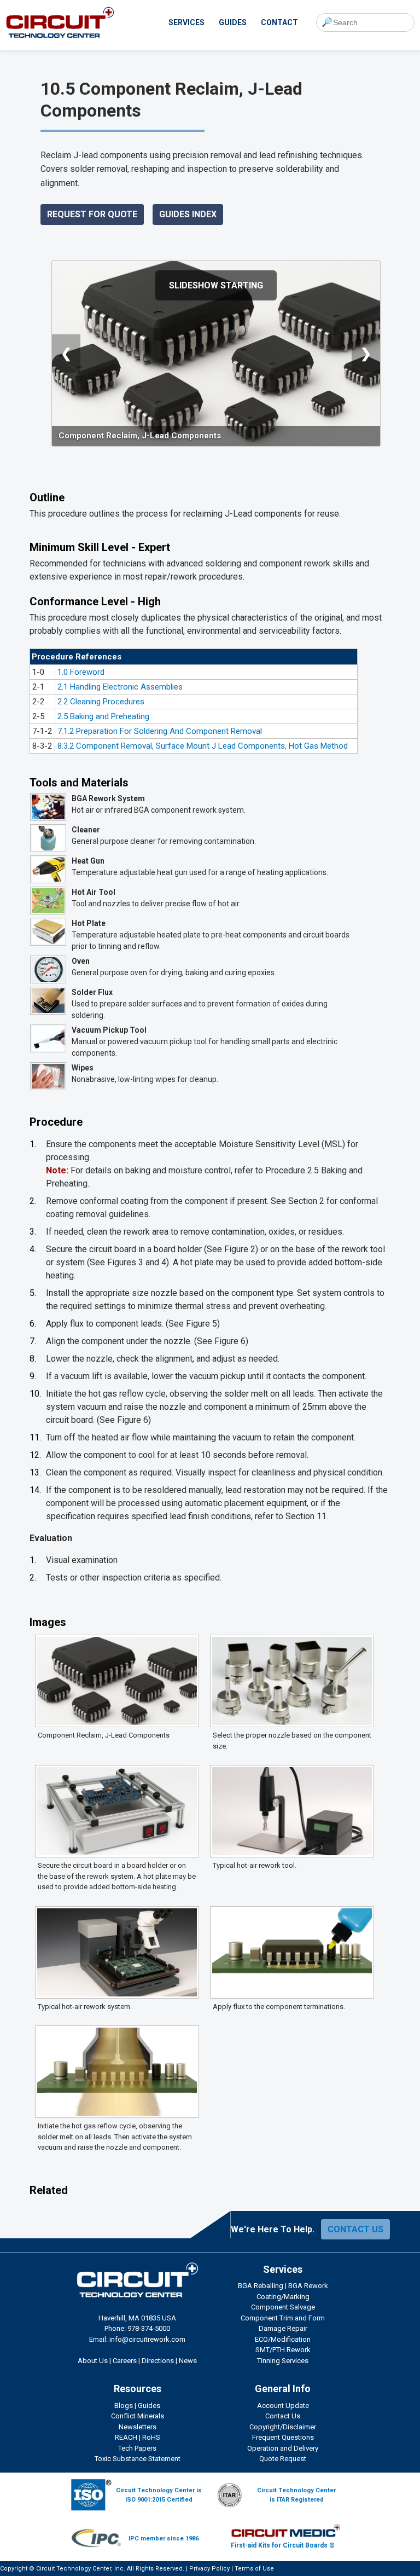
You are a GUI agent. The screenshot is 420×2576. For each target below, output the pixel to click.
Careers (125, 2361)
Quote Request (283, 2459)
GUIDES (233, 22)
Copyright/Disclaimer (283, 2427)
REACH (126, 2437)
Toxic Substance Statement (138, 2459)
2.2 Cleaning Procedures (101, 702)
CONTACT (279, 22)
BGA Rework (308, 2286)
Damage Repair (283, 2328)
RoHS (151, 2437)
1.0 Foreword (81, 672)
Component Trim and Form (283, 2318)
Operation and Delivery (283, 2448)
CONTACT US (355, 2229)
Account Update (283, 2406)
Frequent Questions (283, 2437)
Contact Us (283, 2416)
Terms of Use (254, 2569)
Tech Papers (137, 2448)
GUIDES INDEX (188, 214)
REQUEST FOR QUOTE (92, 214)
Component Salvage (283, 2307)
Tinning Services (283, 2361)
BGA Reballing (261, 2286)
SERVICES (186, 22)
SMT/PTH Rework (283, 2350)
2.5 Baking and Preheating (103, 716)
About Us (93, 2361)
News (188, 2361)
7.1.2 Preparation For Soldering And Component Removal (160, 731)
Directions (158, 2361)
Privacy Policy (209, 2569)
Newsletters (138, 2427)
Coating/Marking (283, 2297)
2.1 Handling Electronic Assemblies (120, 687)
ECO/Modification (283, 2339)
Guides (149, 2406)
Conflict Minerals (138, 2416)
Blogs (124, 2406)
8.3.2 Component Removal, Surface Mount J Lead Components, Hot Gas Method (203, 746)
